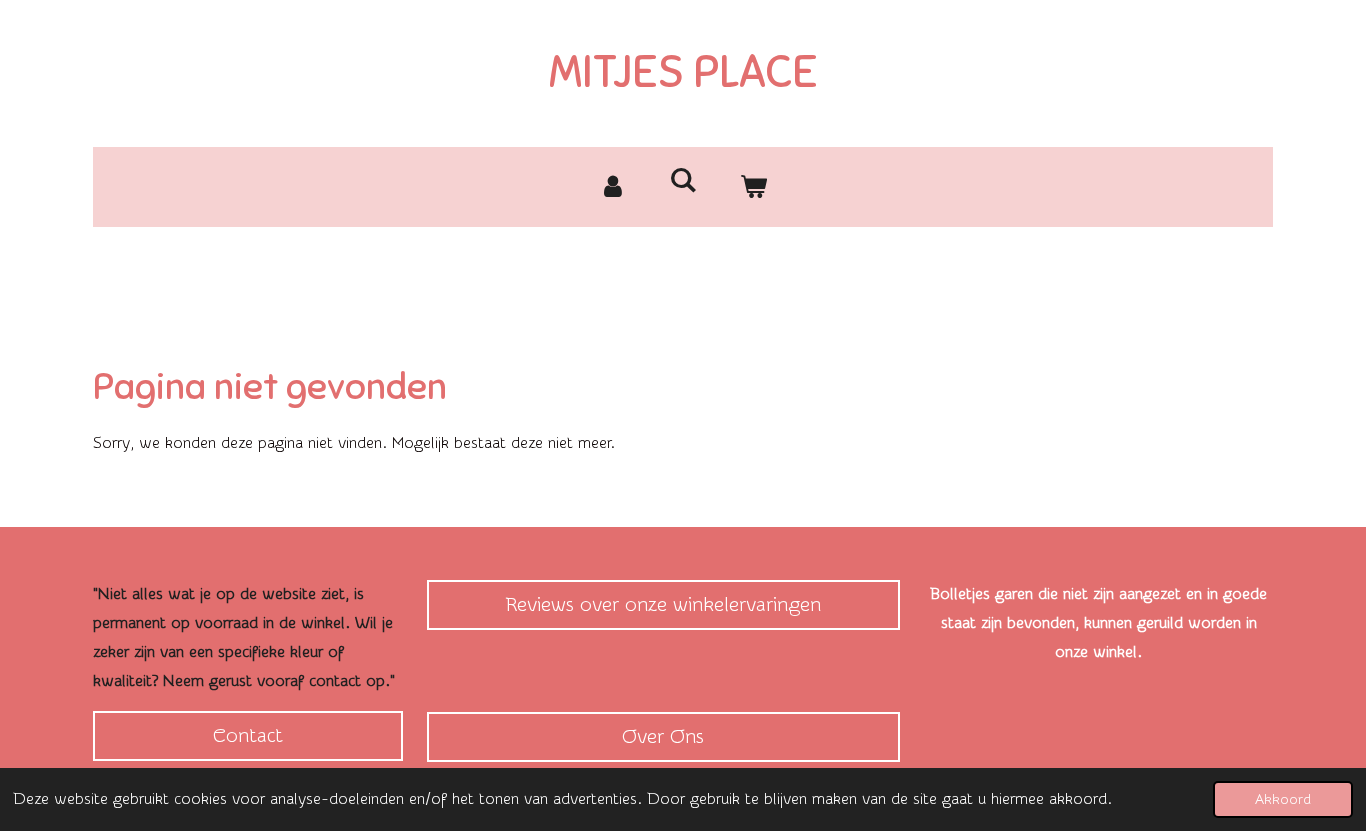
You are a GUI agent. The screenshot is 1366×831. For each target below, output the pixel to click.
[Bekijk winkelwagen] (753, 187)
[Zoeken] (683, 180)
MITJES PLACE (683, 72)
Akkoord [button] (1283, 799)
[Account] (613, 187)
